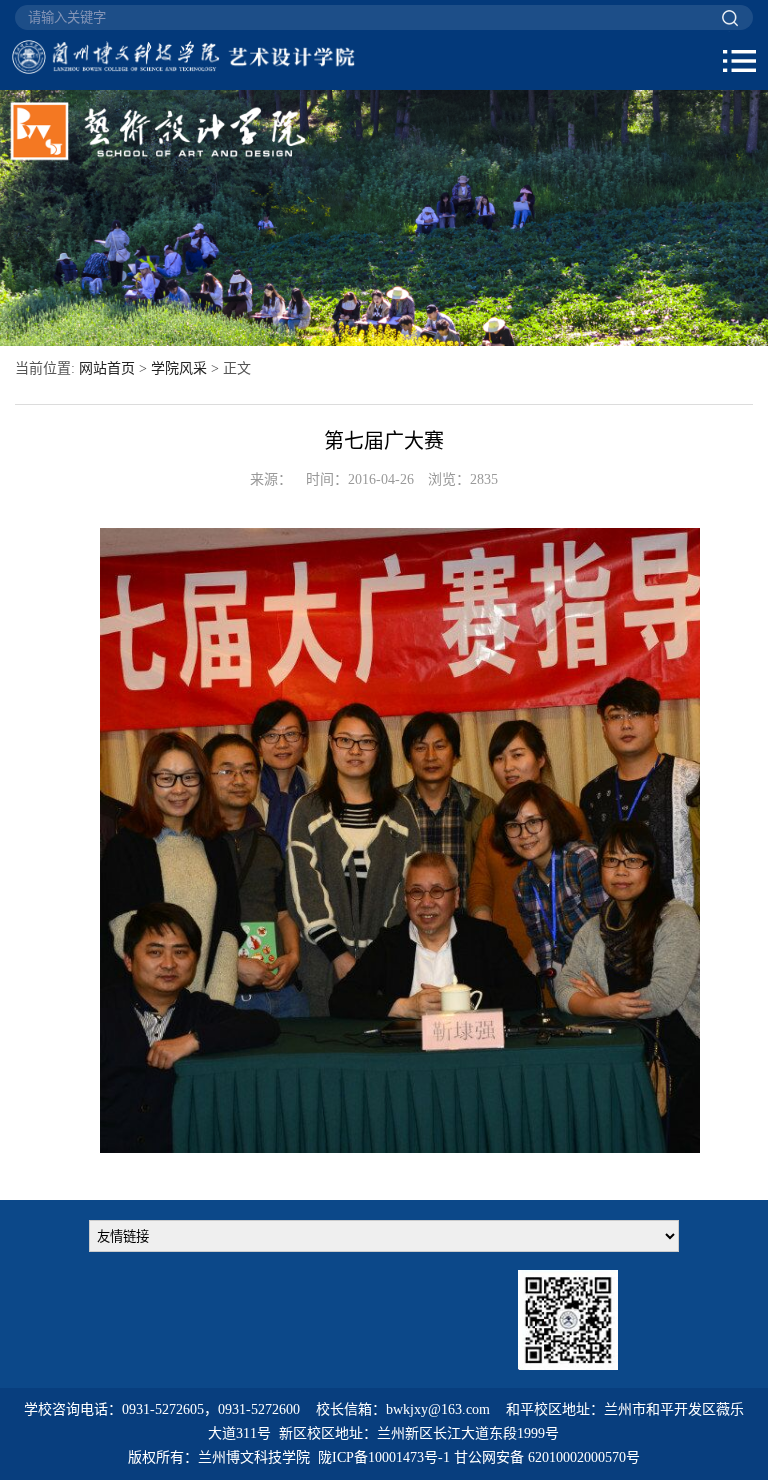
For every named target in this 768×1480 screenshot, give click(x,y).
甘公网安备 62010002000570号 (547, 1457)
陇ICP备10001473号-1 (384, 1457)
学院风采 (179, 368)
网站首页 (107, 368)
